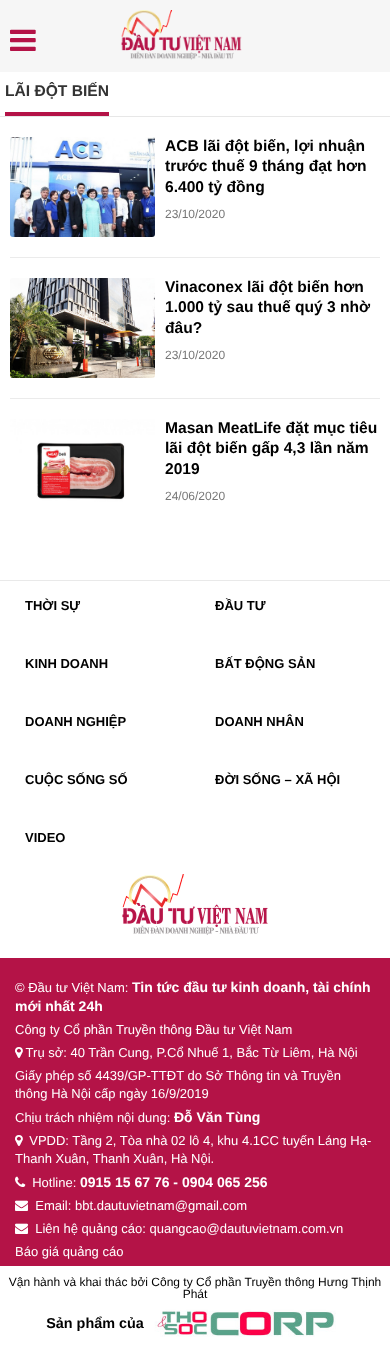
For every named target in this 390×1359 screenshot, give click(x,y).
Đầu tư (240, 605)
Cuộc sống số (76, 779)
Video (45, 837)
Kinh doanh (66, 663)
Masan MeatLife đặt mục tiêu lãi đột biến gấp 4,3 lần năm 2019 (271, 449)
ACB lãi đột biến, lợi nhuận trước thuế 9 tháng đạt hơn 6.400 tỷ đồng (266, 167)
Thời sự (52, 605)
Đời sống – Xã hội (277, 779)
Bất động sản (265, 663)
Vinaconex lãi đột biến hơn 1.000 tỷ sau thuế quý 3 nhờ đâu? (267, 308)
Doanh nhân (259, 721)
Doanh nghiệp (75, 721)
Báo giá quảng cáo (69, 1251)
